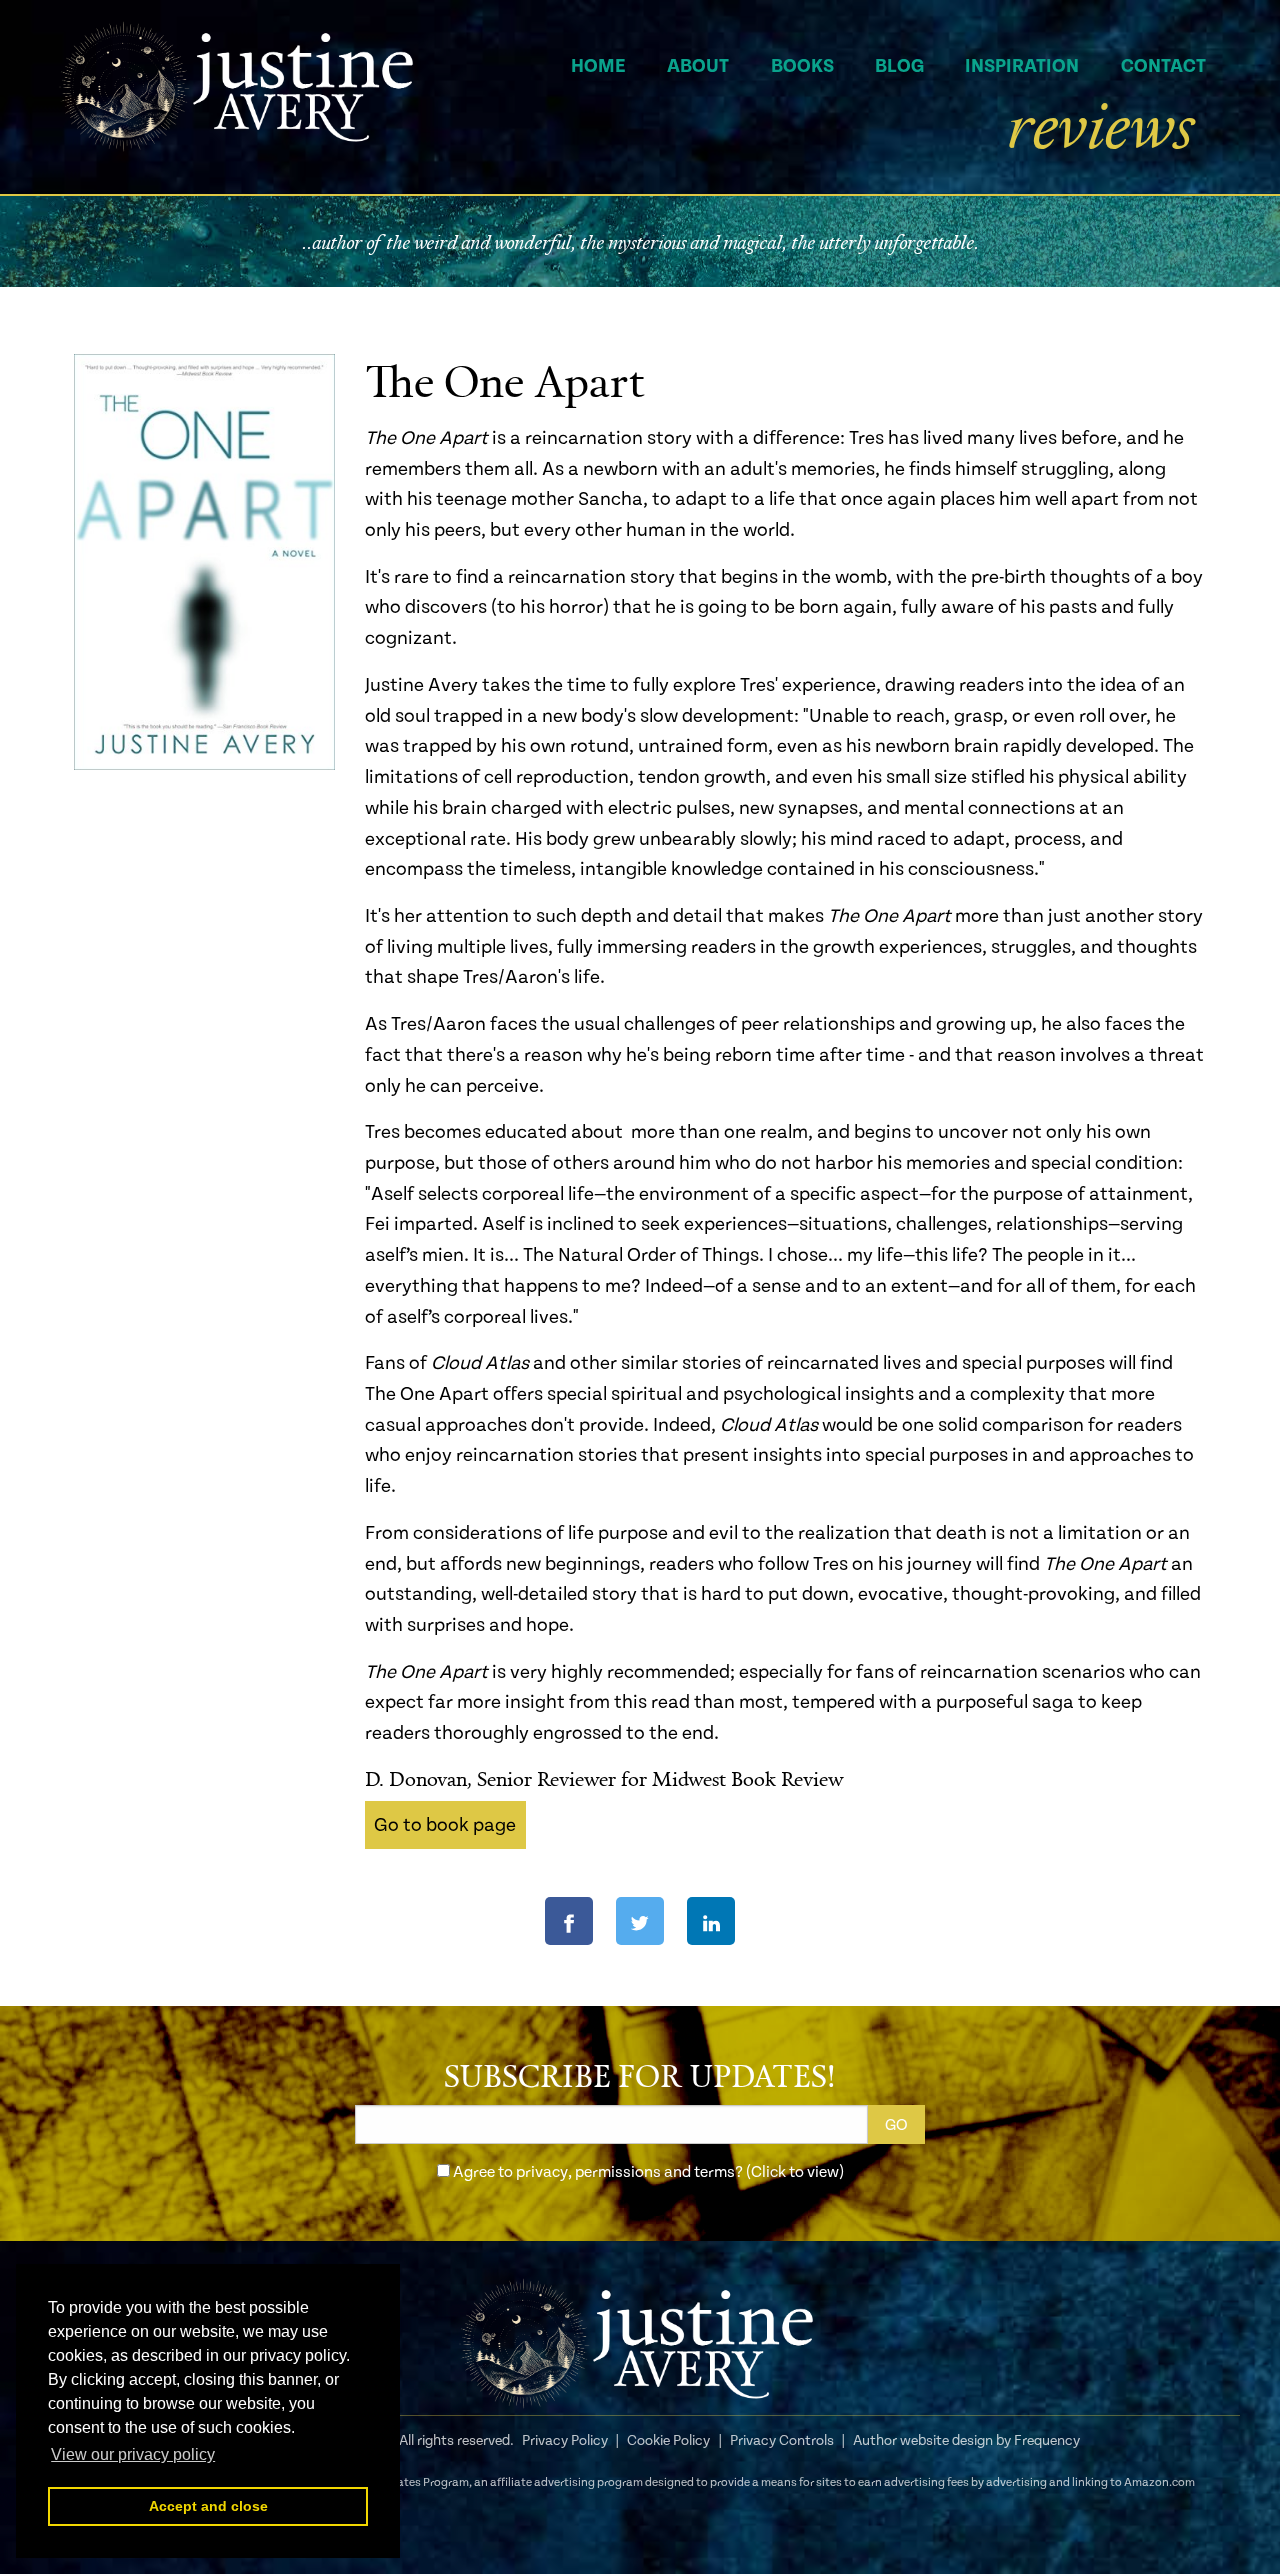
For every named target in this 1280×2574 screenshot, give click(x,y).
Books (802, 66)
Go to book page (445, 1825)
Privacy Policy (565, 2441)
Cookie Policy (668, 2441)
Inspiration (1022, 66)
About (698, 66)
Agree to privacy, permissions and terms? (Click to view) (648, 2172)
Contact (1163, 66)
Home (598, 66)
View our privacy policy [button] (133, 2454)
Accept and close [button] (208, 2506)
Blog (899, 66)
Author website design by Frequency (966, 2441)
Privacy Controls (782, 2441)
